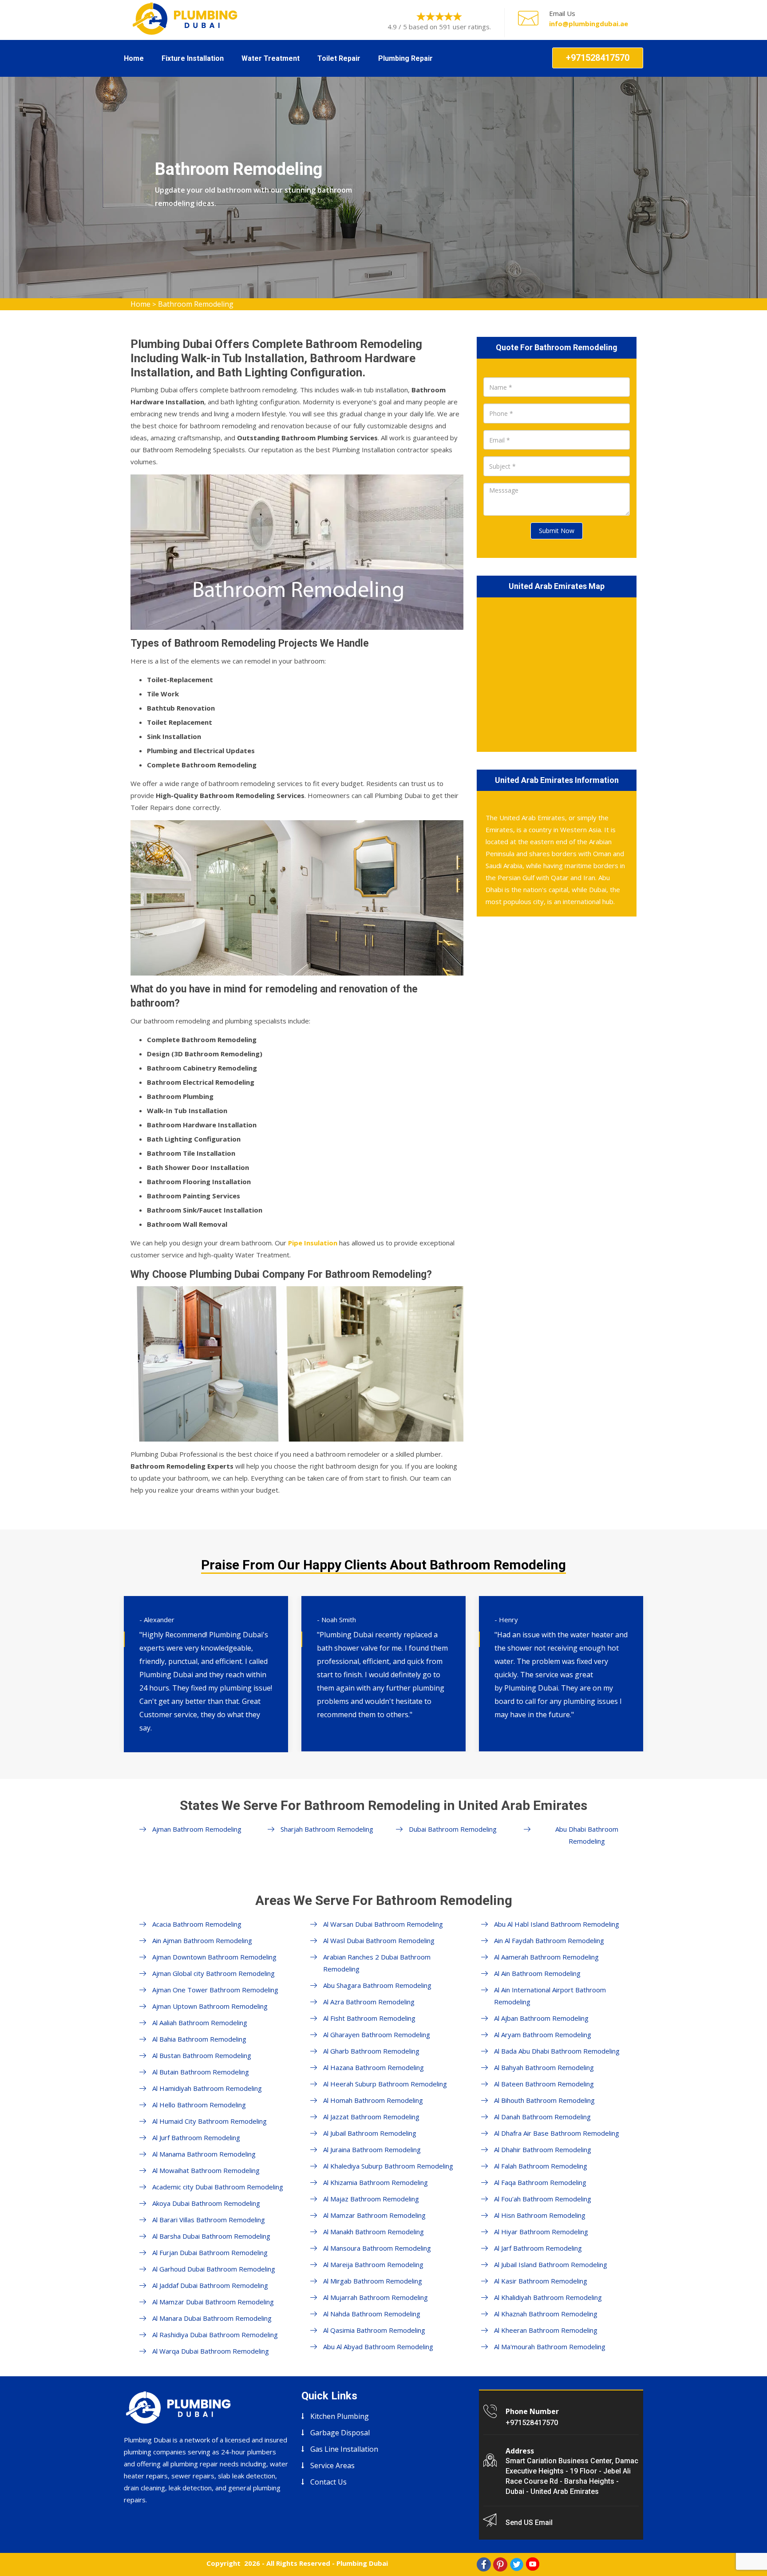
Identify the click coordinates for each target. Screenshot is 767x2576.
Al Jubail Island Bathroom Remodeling (551, 2264)
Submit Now (557, 531)
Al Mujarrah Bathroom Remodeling (376, 2297)
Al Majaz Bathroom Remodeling (371, 2199)
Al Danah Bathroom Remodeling (542, 2117)
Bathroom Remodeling (196, 304)
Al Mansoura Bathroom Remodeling (377, 2248)
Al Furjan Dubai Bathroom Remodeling (210, 2252)
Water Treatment (271, 58)
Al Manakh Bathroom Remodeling (374, 2232)
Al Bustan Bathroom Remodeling (202, 2055)
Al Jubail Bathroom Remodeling (370, 2133)
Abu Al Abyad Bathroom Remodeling (378, 2347)
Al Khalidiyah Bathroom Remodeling (548, 2297)
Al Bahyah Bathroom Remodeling (544, 2067)
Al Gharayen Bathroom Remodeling (377, 2035)
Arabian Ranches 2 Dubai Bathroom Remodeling (377, 1963)
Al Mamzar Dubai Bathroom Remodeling (213, 2302)
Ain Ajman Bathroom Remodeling (202, 1940)
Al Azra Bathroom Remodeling (369, 2002)
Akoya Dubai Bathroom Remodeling (206, 2203)
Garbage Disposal (340, 2433)
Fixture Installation (193, 58)
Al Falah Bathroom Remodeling (541, 2166)
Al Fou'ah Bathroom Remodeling (543, 2199)
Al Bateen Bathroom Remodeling (544, 2084)
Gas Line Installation (344, 2449)
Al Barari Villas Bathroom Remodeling (209, 2220)
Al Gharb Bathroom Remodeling (371, 2051)
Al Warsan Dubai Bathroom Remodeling (383, 1924)
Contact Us (328, 2482)
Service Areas (332, 2465)
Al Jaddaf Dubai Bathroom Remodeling (210, 2285)
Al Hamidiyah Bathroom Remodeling (207, 2088)
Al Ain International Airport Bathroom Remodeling (550, 1996)
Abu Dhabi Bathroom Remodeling (587, 1835)
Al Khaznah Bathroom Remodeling (546, 2314)
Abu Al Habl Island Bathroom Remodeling (557, 1924)
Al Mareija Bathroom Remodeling (373, 2264)
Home (134, 58)
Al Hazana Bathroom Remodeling (374, 2067)
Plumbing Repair (405, 58)
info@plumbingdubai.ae (589, 24)
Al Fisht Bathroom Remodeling (369, 2018)
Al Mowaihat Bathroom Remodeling (206, 2170)
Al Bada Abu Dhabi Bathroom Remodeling (557, 2051)
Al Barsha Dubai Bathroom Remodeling (211, 2236)
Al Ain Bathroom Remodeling (537, 1973)
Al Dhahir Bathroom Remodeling (543, 2149)
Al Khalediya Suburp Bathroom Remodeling (388, 2166)
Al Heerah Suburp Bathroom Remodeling (385, 2084)
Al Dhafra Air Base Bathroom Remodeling (557, 2133)
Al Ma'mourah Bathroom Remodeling (550, 2347)
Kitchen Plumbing (340, 2416)
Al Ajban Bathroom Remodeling (541, 2018)
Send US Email (529, 2523)
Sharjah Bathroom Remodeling (327, 1829)
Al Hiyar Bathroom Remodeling (541, 2232)
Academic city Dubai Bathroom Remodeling (218, 2187)
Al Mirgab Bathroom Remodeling (373, 2281)
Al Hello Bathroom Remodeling (199, 2105)
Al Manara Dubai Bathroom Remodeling (212, 2318)
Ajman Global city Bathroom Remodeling (213, 1973)
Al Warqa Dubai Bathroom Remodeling (211, 2351)
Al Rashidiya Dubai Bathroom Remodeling (215, 2335)
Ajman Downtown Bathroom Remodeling (214, 1957)
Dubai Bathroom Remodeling (453, 1829)
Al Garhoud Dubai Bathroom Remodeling (214, 2269)
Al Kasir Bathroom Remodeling (541, 2281)
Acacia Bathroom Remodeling (197, 1924)
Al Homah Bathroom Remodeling (373, 2100)
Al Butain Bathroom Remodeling (201, 2072)
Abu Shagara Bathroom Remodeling (377, 1985)
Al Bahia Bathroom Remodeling (199, 2039)
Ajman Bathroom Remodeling (197, 1829)
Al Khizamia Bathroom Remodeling (376, 2182)
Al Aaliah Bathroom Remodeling (200, 2023)
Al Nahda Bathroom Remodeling (372, 2314)
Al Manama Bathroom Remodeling (204, 2154)
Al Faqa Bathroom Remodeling (540, 2182)
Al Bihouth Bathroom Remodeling (544, 2100)
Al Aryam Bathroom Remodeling (543, 2035)
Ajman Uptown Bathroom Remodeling (210, 2006)
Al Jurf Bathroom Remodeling (196, 2137)
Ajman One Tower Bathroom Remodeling (215, 1990)
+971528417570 (598, 58)
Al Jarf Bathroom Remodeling (538, 2248)
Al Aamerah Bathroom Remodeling (546, 1957)
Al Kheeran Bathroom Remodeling (546, 2330)
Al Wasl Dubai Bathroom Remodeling (379, 1940)
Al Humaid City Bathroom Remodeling (210, 2121)
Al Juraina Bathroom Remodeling (372, 2149)
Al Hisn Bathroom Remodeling (540, 2215)
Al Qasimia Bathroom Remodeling (374, 2330)
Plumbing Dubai (362, 2563)
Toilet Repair (339, 58)
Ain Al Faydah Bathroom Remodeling (549, 1940)
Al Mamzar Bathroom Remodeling (374, 2215)
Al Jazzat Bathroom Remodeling (371, 2117)
